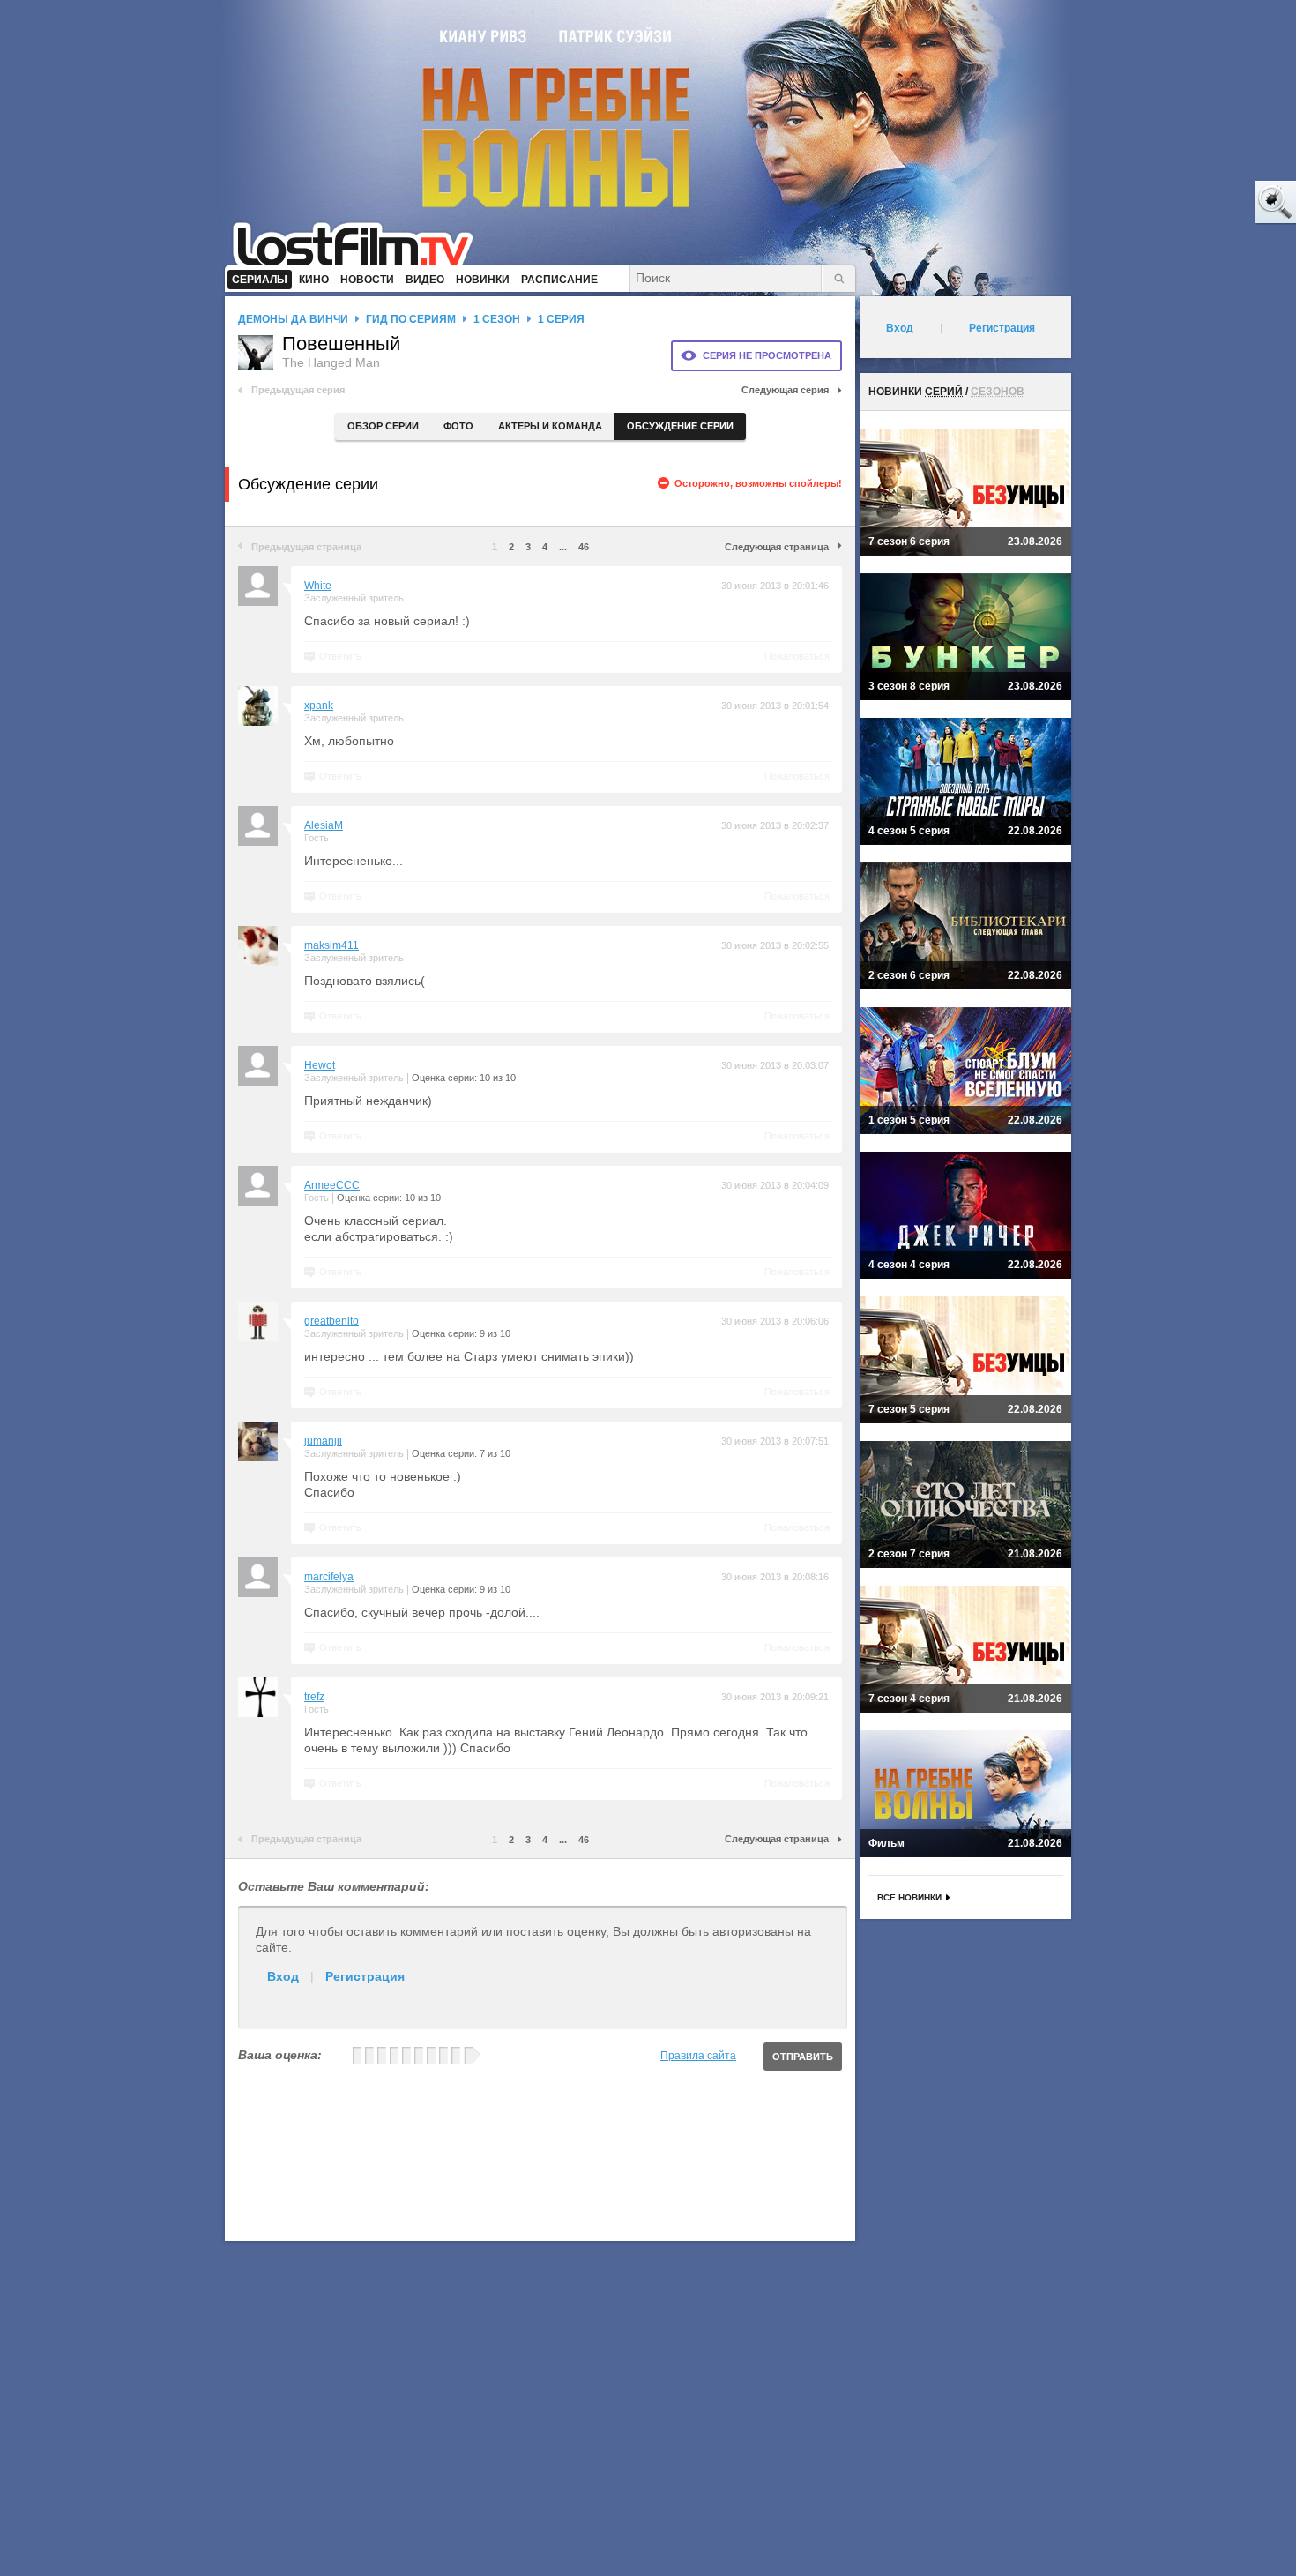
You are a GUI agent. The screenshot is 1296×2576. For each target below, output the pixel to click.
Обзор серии (383, 426)
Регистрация (365, 1976)
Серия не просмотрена (767, 355)
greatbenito (331, 1321)
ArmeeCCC (332, 1185)
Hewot (320, 1065)
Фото (458, 426)
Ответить (340, 656)
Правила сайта (698, 2056)
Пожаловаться (797, 656)
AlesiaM (324, 825)
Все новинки (909, 1897)
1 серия (561, 319)
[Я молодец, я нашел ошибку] (1208, 203)
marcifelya (329, 1577)
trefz (314, 1697)
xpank (319, 706)
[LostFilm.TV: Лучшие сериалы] (361, 243)
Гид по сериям (411, 319)
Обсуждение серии (680, 426)
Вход (283, 1976)
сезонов (998, 392)
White (318, 586)
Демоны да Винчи (293, 319)
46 (584, 547)
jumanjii (323, 1441)
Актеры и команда (550, 426)
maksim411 (331, 945)
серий (944, 392)
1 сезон (497, 319)
